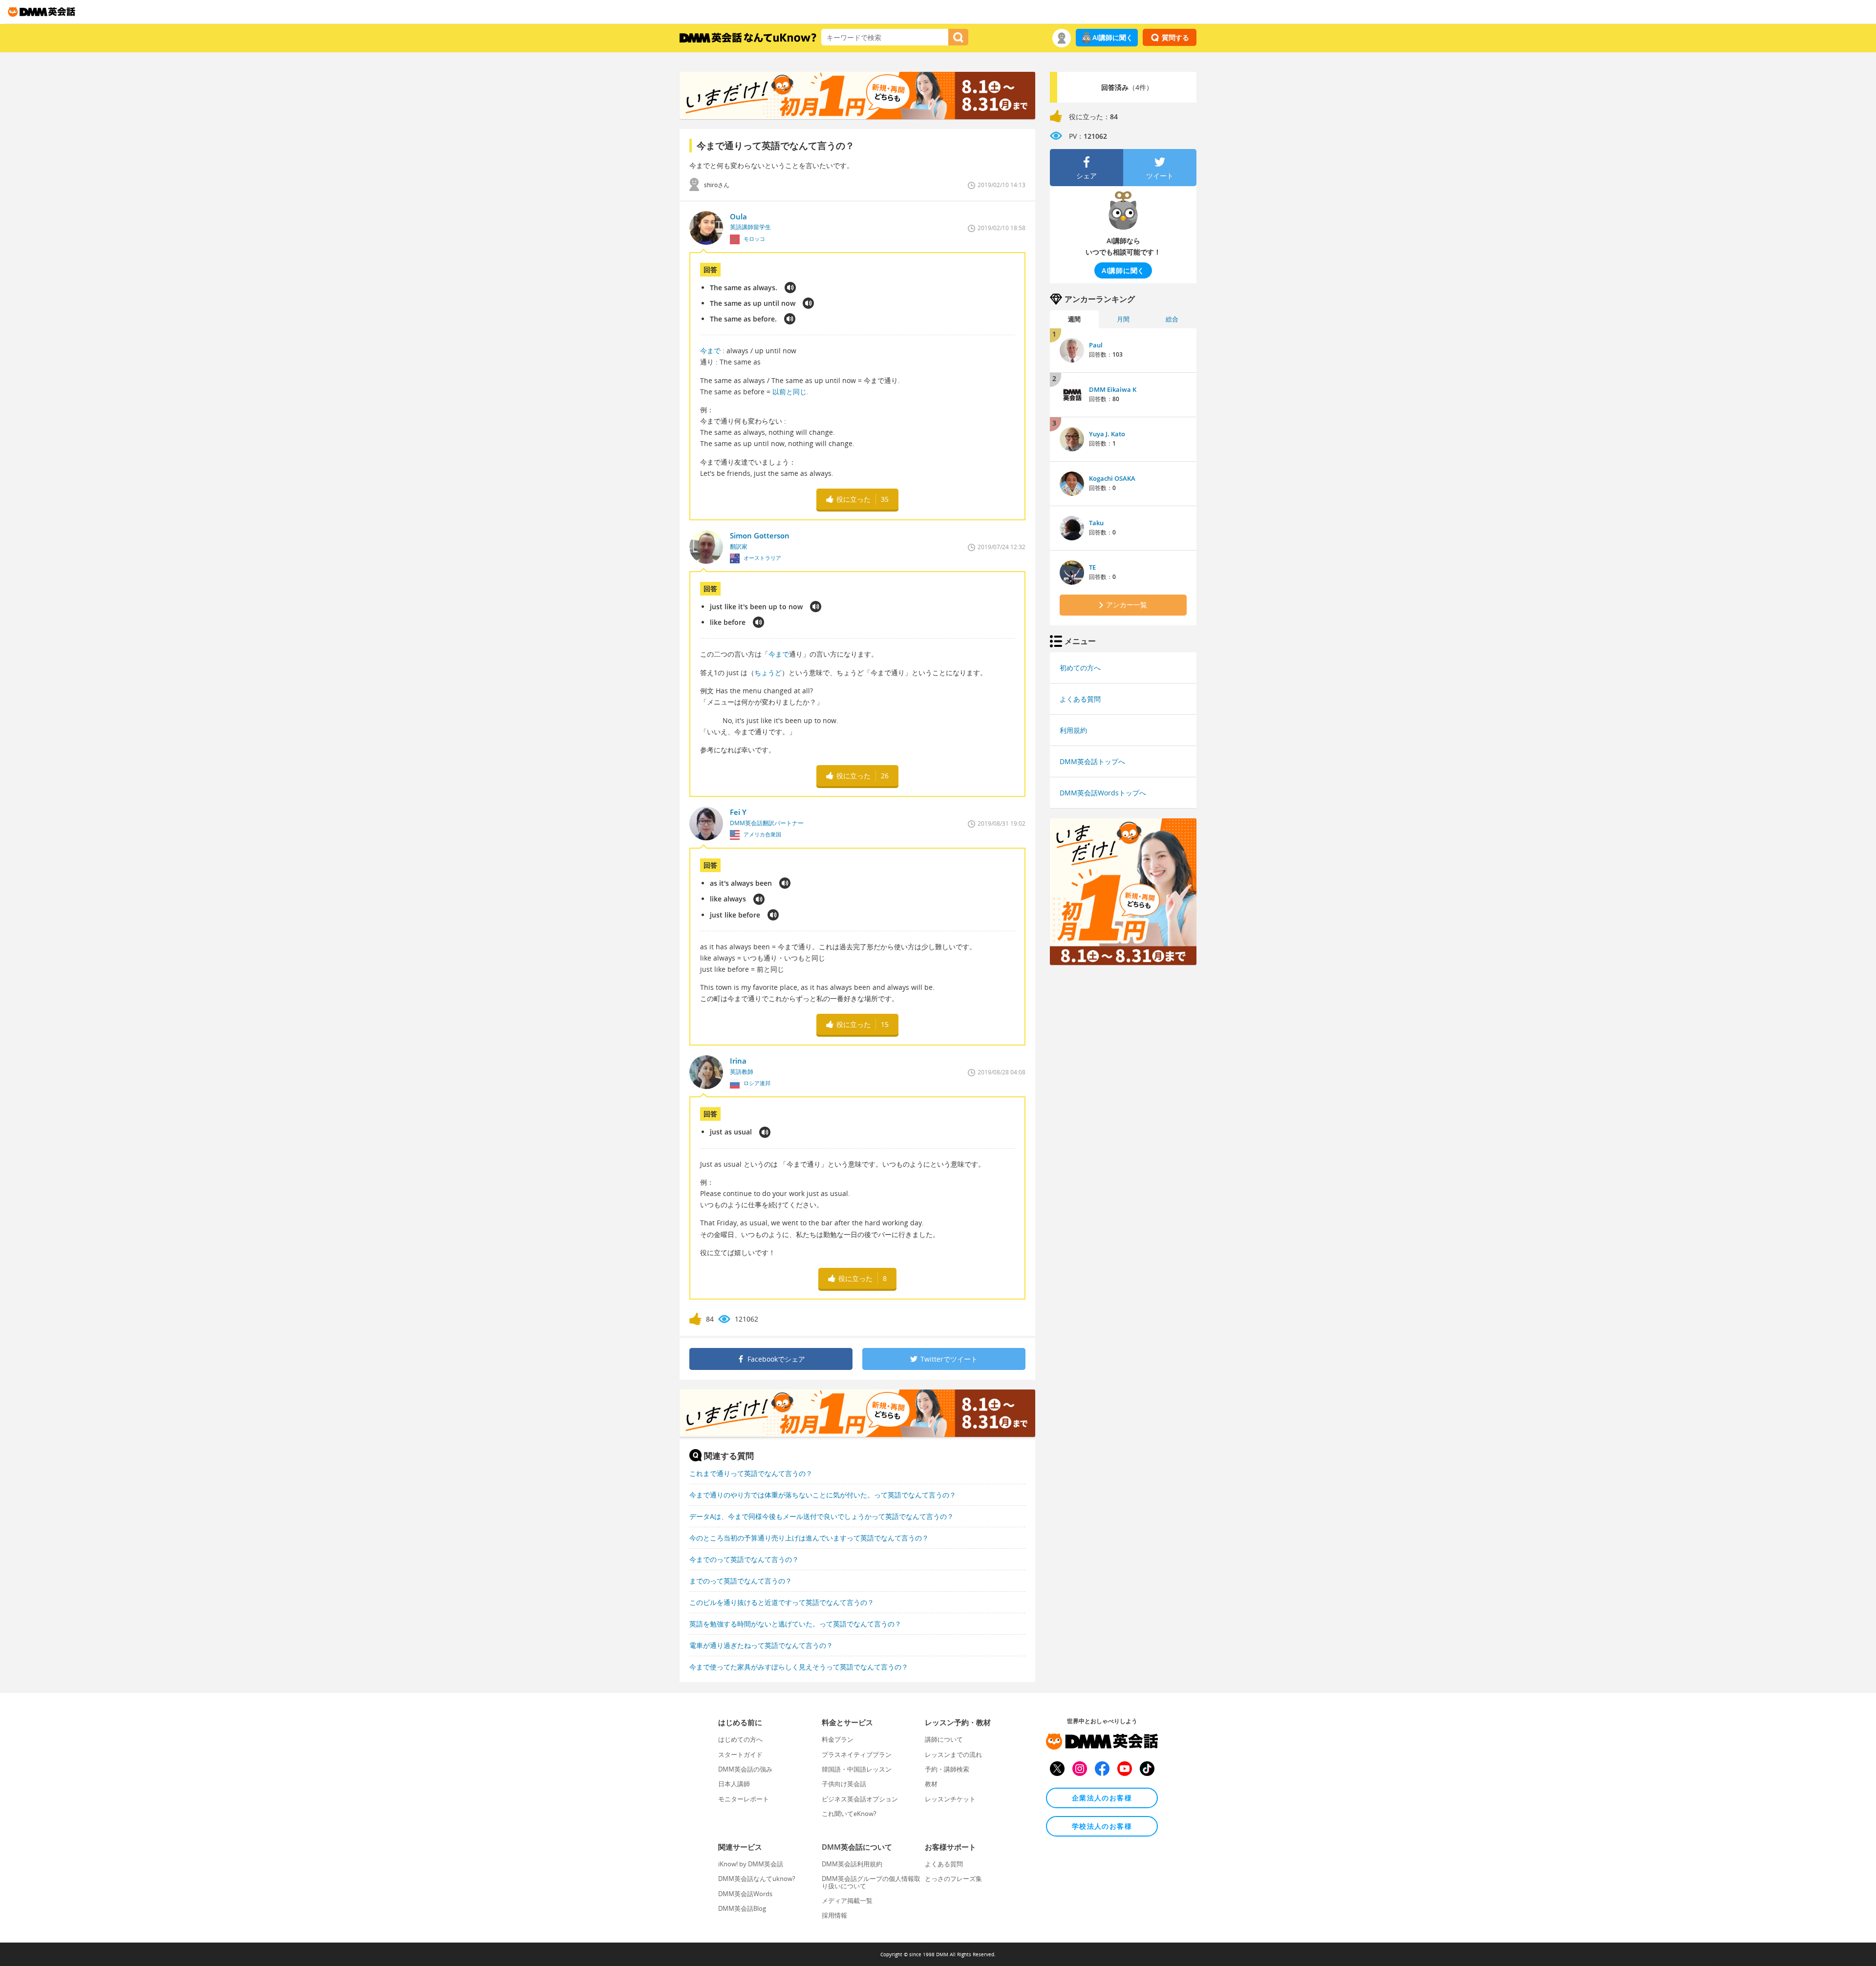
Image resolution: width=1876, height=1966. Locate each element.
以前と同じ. (789, 392)
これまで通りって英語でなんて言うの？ (751, 1473)
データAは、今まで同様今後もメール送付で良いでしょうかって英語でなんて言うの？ (821, 1516)
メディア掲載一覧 (847, 1901)
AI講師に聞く (1113, 37)
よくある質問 (1080, 699)
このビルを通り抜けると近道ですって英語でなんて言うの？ (782, 1602)
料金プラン (838, 1739)
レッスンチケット (950, 1799)
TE (1092, 567)
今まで (710, 351)
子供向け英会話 (844, 1784)
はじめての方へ (740, 1739)
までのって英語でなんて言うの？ (741, 1581)
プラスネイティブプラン (857, 1754)
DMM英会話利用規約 (852, 1864)
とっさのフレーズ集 (953, 1879)
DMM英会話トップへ (1092, 761)
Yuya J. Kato (1107, 434)
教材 (931, 1784)
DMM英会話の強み (745, 1769)
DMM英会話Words (745, 1894)
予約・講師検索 (947, 1769)
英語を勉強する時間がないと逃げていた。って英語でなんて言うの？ (795, 1624)
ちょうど (768, 673)
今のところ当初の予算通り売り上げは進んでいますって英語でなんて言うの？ (809, 1538)
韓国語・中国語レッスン (857, 1769)
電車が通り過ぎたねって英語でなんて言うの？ (761, 1645)
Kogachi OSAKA (1112, 478)
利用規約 (1073, 730)
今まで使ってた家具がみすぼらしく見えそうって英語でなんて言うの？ (799, 1667)
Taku (1096, 523)
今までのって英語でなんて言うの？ (744, 1559)
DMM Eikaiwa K (1113, 389)
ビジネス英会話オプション (860, 1799)
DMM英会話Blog (742, 1908)
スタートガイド (740, 1754)
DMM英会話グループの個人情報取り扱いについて (871, 1882)
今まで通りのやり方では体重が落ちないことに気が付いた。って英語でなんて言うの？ (823, 1495)
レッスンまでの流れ (953, 1754)
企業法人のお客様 (1102, 1798)
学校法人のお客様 (1102, 1826)
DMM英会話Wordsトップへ (1103, 793)
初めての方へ (1080, 668)
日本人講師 (734, 1784)
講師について (944, 1739)
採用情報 (834, 1915)
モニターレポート (744, 1799)
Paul (1096, 345)
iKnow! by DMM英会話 (751, 1864)
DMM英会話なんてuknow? (757, 1879)
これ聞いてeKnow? (849, 1814)
